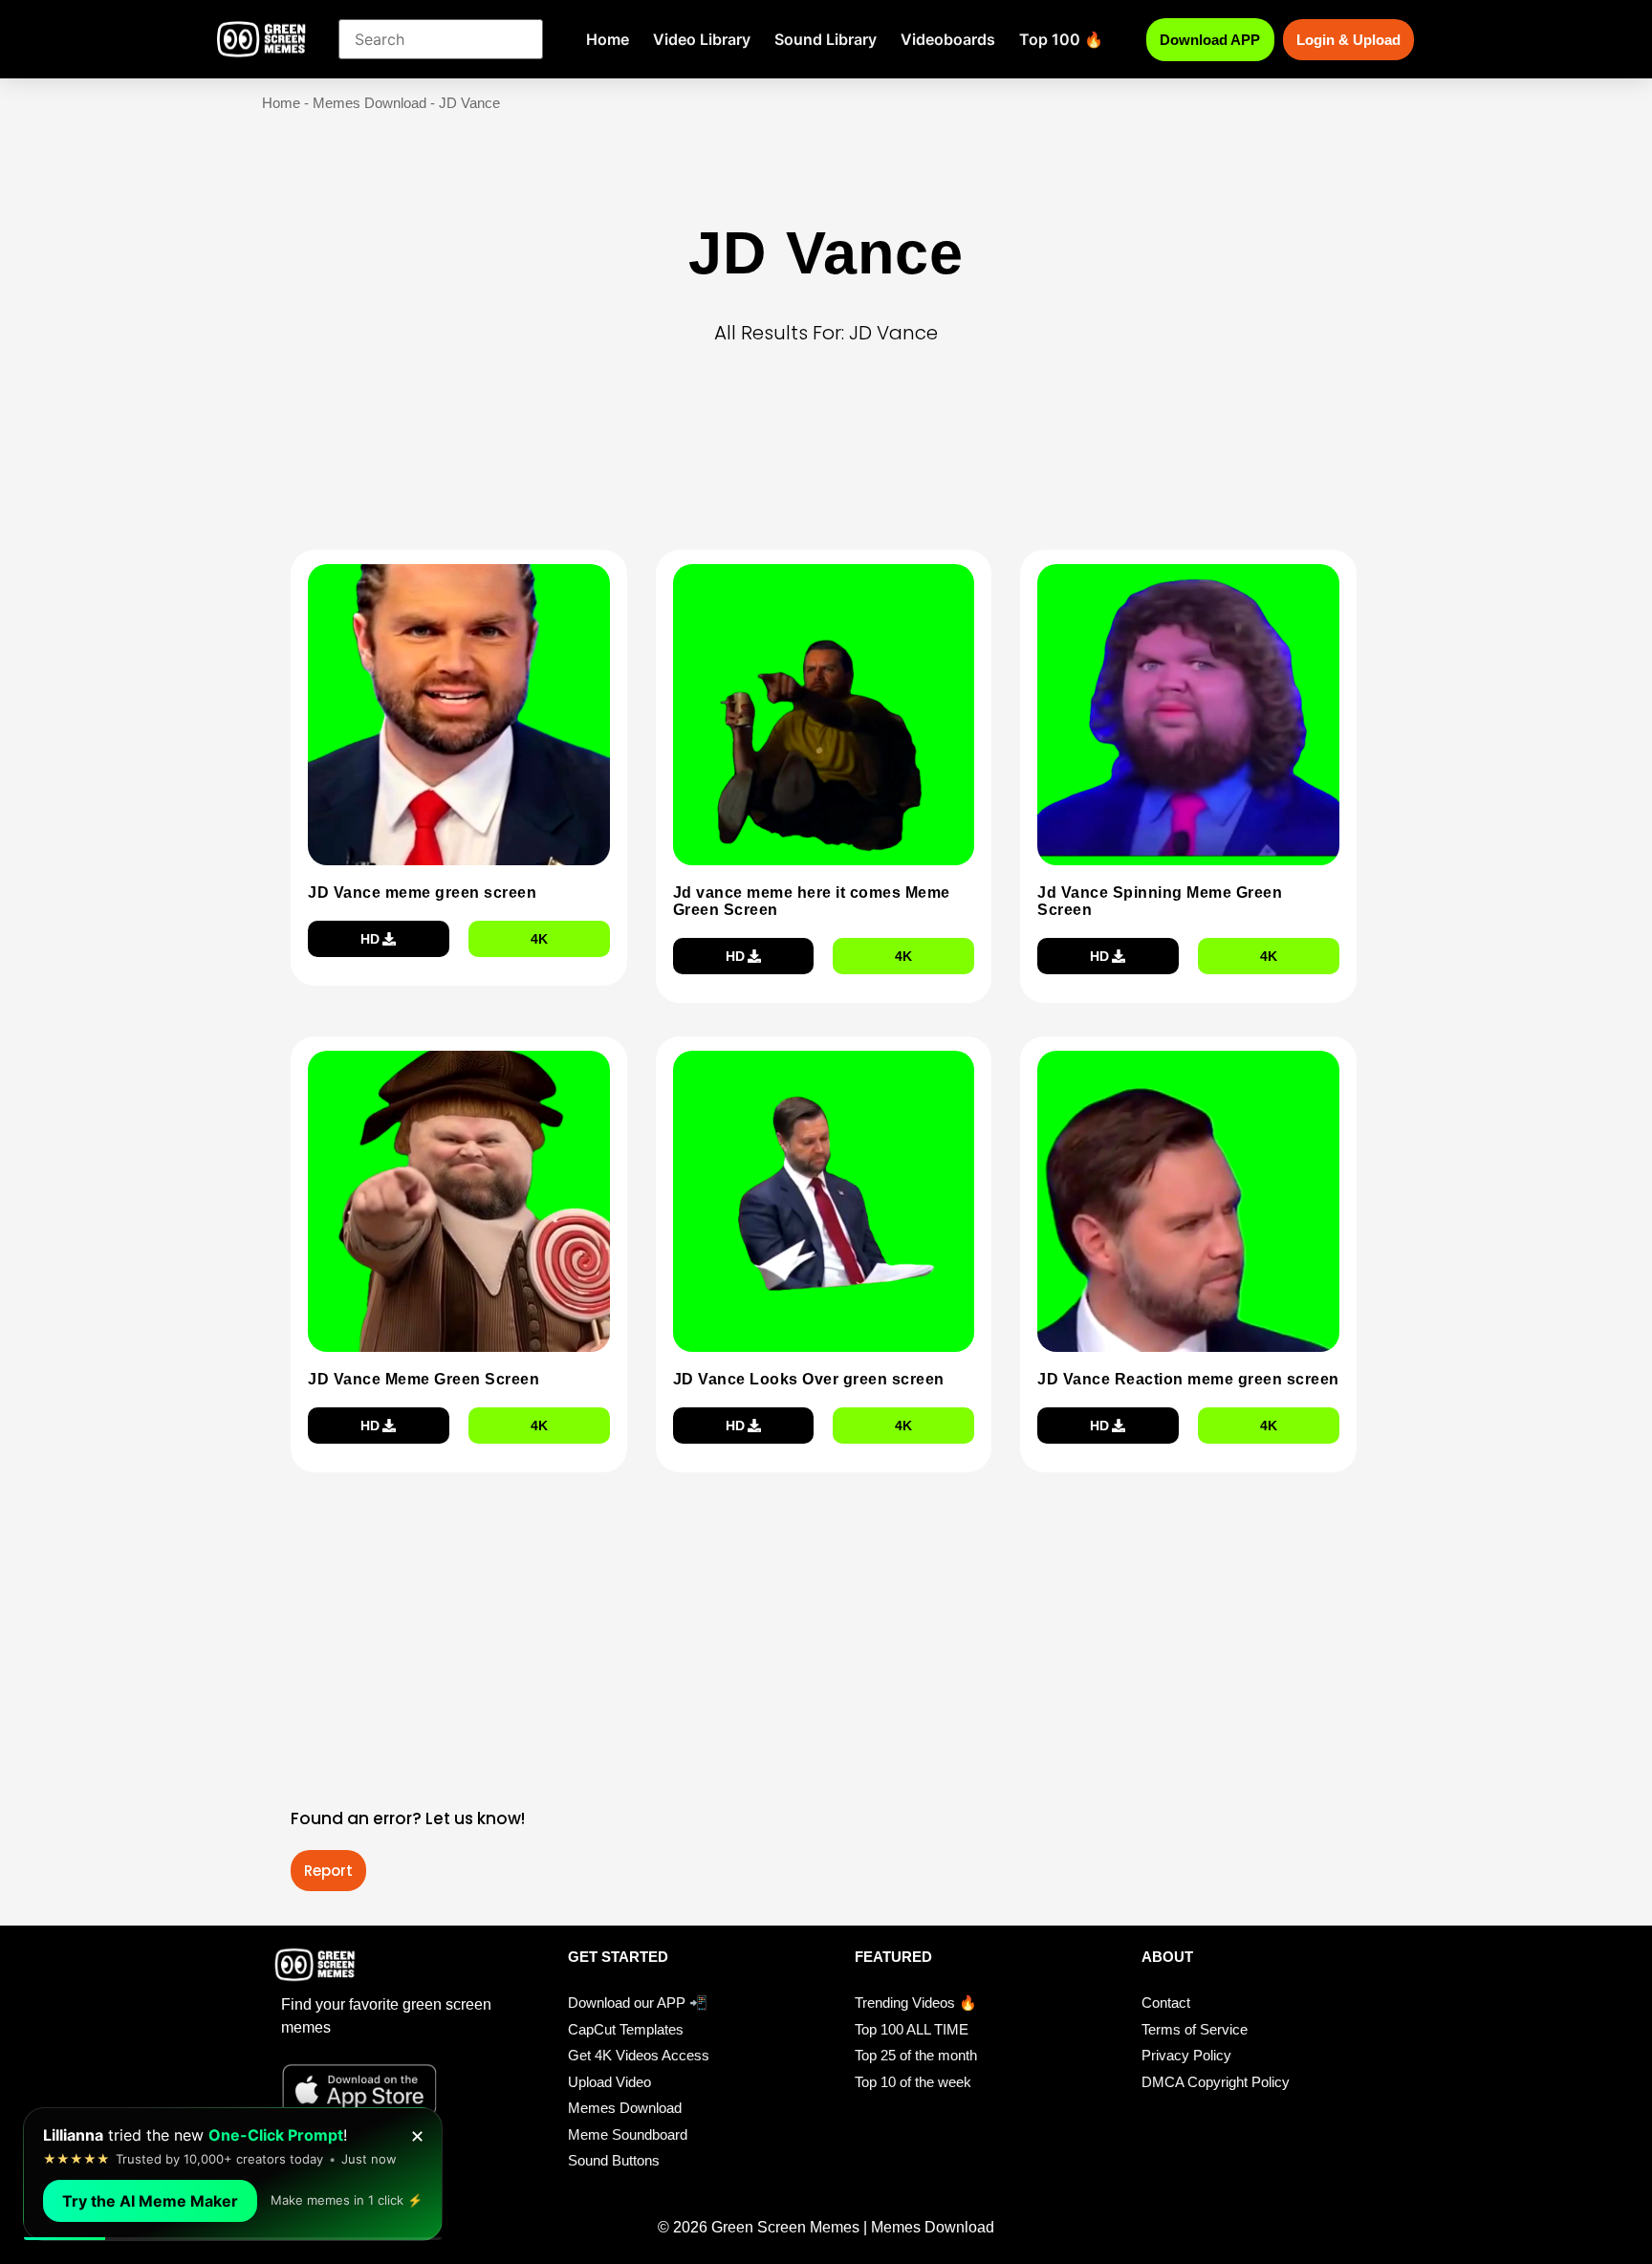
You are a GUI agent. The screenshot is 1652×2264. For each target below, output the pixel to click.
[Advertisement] (832, 477)
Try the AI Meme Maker (150, 2201)
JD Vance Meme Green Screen (424, 1379)
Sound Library (826, 39)
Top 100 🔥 (1061, 39)
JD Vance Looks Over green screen (809, 1379)
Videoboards (948, 39)
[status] (233, 2174)
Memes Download (370, 103)
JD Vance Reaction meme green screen (1188, 1379)
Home (608, 39)
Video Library (702, 39)
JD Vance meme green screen (422, 893)
